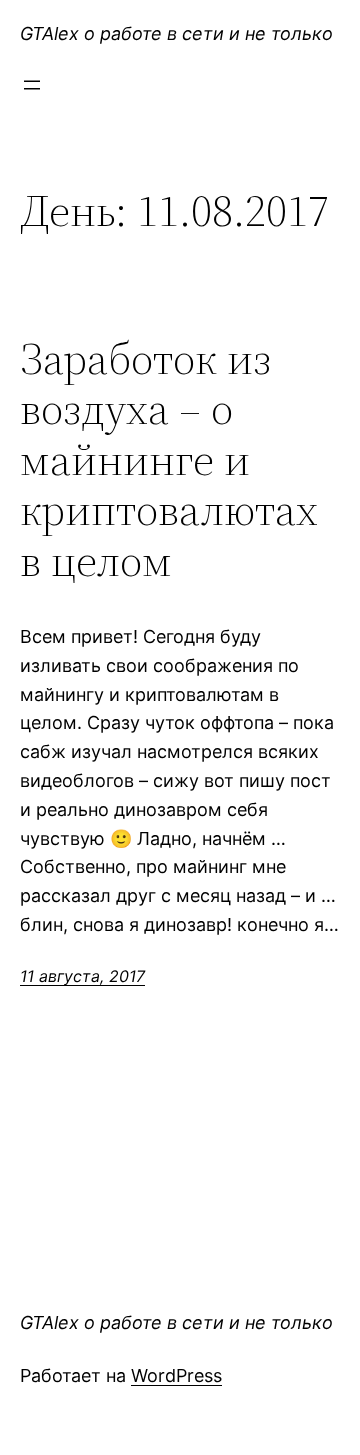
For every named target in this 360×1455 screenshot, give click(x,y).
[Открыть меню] (32, 85)
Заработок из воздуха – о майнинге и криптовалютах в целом (169, 460)
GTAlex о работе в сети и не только (176, 33)
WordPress (176, 1375)
